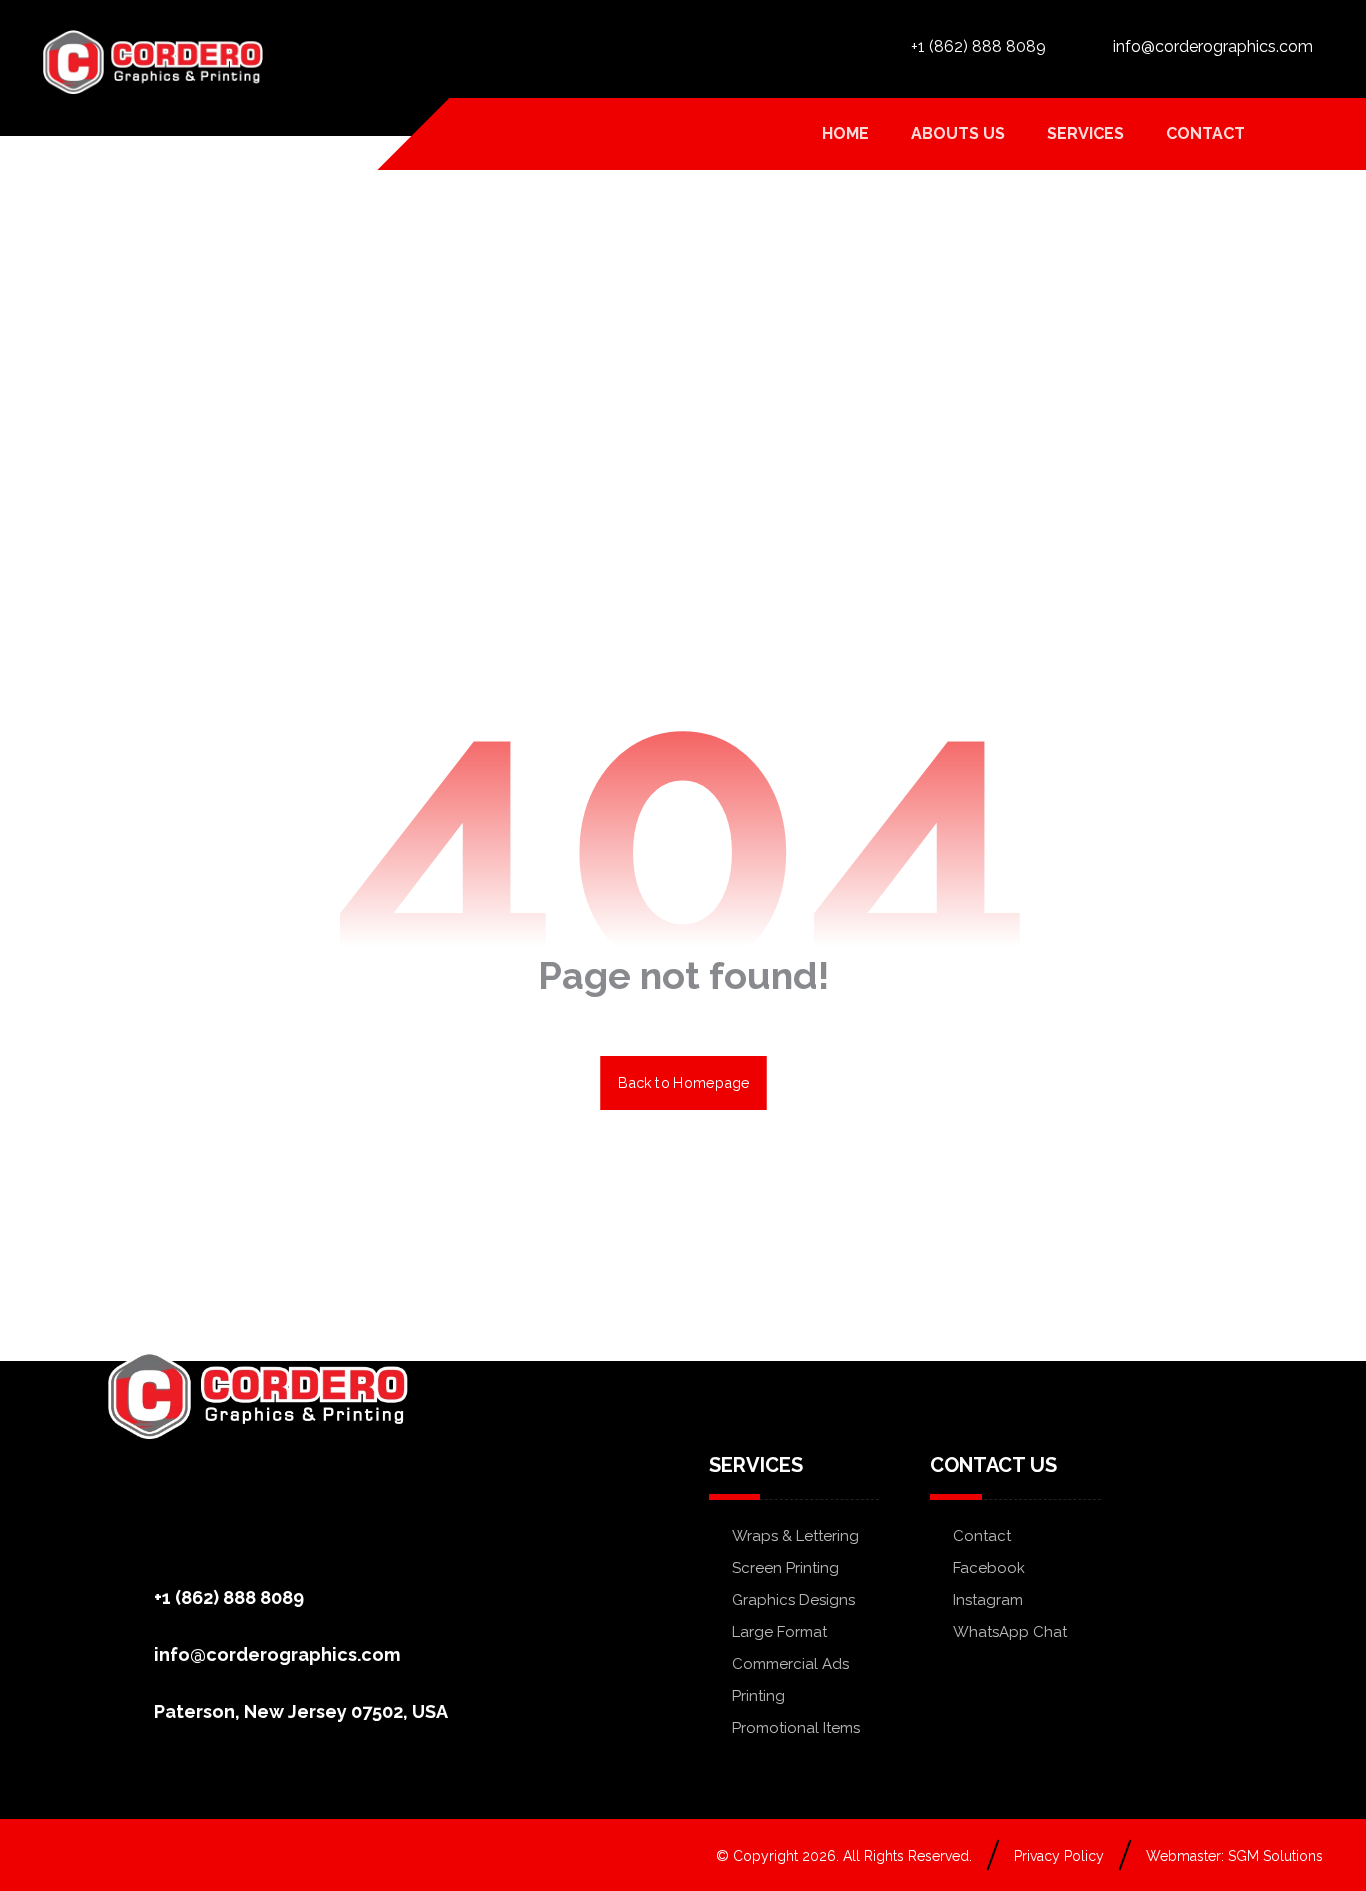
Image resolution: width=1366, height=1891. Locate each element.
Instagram (988, 1600)
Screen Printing (785, 1568)
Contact (982, 1536)
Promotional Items (796, 1728)
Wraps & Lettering (795, 1536)
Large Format (779, 1632)
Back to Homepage (683, 1082)
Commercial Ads (790, 1664)
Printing (758, 1696)
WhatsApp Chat (1010, 1632)
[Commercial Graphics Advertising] (153, 62)
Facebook (989, 1568)
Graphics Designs (793, 1600)
